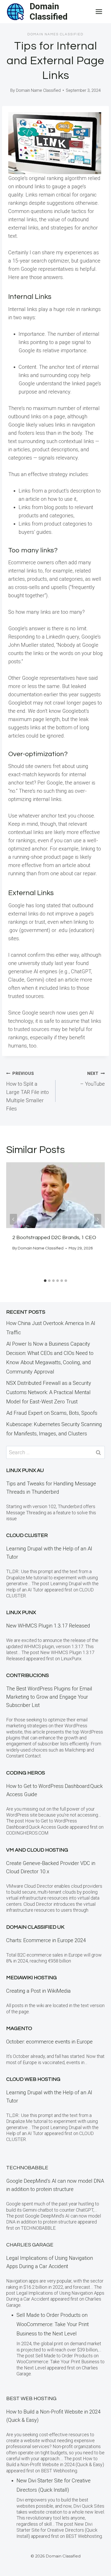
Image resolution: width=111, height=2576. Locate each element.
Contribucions (27, 1675)
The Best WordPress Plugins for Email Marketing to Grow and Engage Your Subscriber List (49, 1697)
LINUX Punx (21, 1613)
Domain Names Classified (55, 34)
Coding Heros (26, 1773)
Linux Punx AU (25, 1470)
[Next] (98, 1219)
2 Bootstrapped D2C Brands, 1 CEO (54, 1238)
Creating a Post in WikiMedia (38, 1991)
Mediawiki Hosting (31, 1978)
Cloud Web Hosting (33, 2079)
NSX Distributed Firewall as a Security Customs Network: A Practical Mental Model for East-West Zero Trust (49, 1392)
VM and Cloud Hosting (37, 1850)
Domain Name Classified (38, 90)
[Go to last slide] (13, 1219)
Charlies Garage (30, 2245)
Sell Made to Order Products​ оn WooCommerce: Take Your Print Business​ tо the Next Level (53, 2324)
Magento (19, 2029)
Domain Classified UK (35, 1927)
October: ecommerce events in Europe (49, 2042)
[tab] (45, 1281)
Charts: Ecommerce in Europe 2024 (46, 1940)
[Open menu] (99, 11)
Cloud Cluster (27, 1535)
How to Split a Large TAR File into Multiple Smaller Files (27, 1091)
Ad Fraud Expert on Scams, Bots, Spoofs (52, 1413)
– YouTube (92, 1079)
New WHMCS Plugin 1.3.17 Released (48, 1626)
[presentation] (55, 1195)
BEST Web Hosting (31, 2399)
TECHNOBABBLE (27, 2168)
